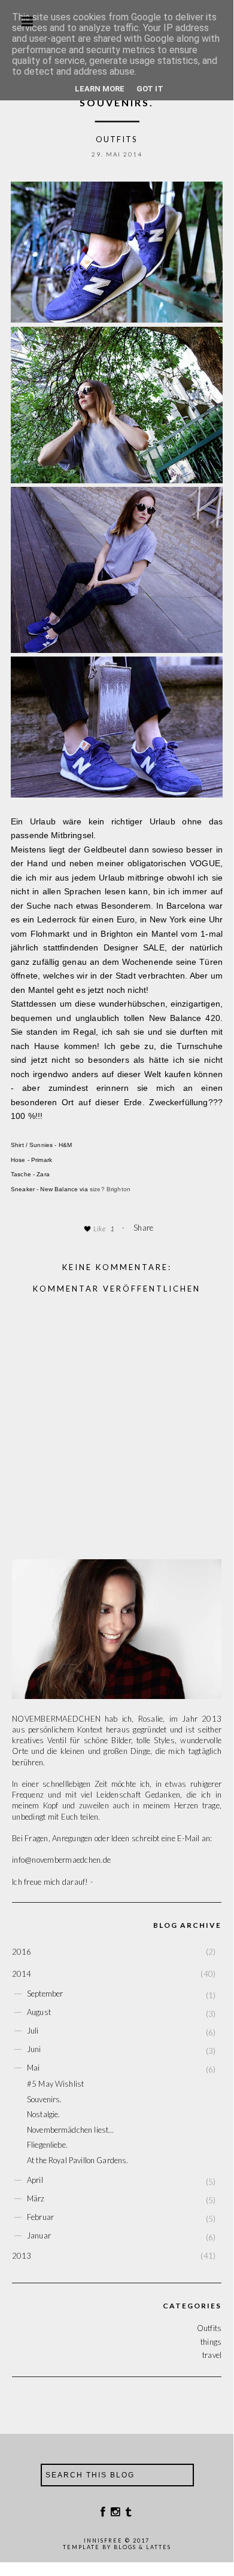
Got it (150, 89)
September (45, 1994)
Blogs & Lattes (142, 2547)
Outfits (117, 139)
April (35, 2180)
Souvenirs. (45, 2099)
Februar (40, 2217)
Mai (33, 2068)
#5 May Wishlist (55, 2084)
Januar (39, 2235)
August (39, 2012)
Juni (34, 2049)
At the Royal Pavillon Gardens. (78, 2160)
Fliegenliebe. (47, 2145)
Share (143, 1228)
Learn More (100, 89)
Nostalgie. (44, 2114)
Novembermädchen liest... (71, 2130)
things (211, 2342)
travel (212, 2355)
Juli (33, 2031)
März (36, 2198)
